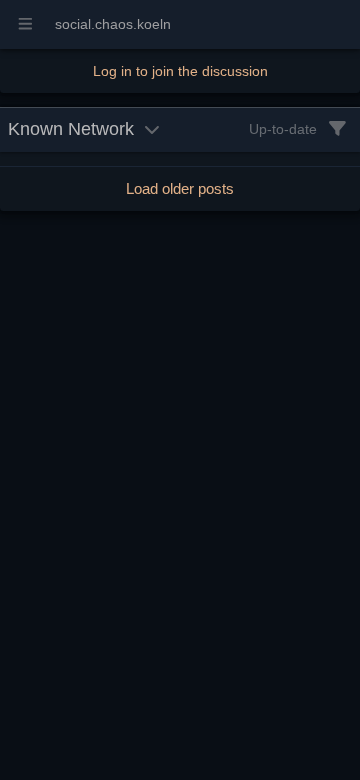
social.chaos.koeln (113, 24)
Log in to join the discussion (180, 71)
